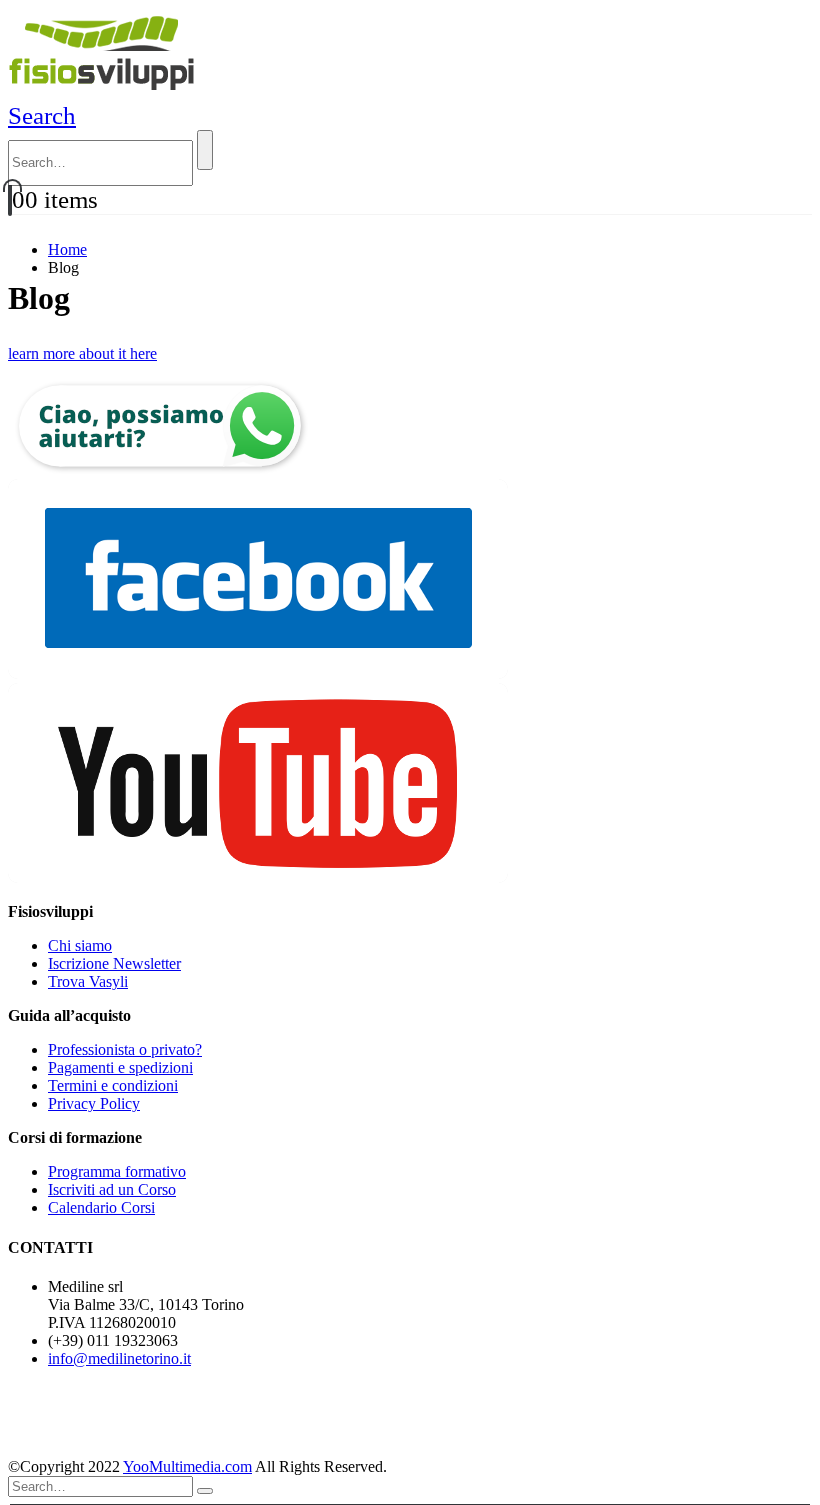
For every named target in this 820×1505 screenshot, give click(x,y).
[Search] (205, 150)
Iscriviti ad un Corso (112, 1189)
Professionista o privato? (125, 1049)
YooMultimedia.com (187, 1466)
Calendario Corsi (101, 1207)
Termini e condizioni (113, 1085)
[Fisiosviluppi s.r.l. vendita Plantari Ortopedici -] (104, 92)
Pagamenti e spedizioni (120, 1067)
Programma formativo (117, 1171)
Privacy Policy (94, 1103)
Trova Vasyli (88, 981)
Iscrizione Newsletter (114, 963)
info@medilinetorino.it (119, 1358)
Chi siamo (80, 945)
